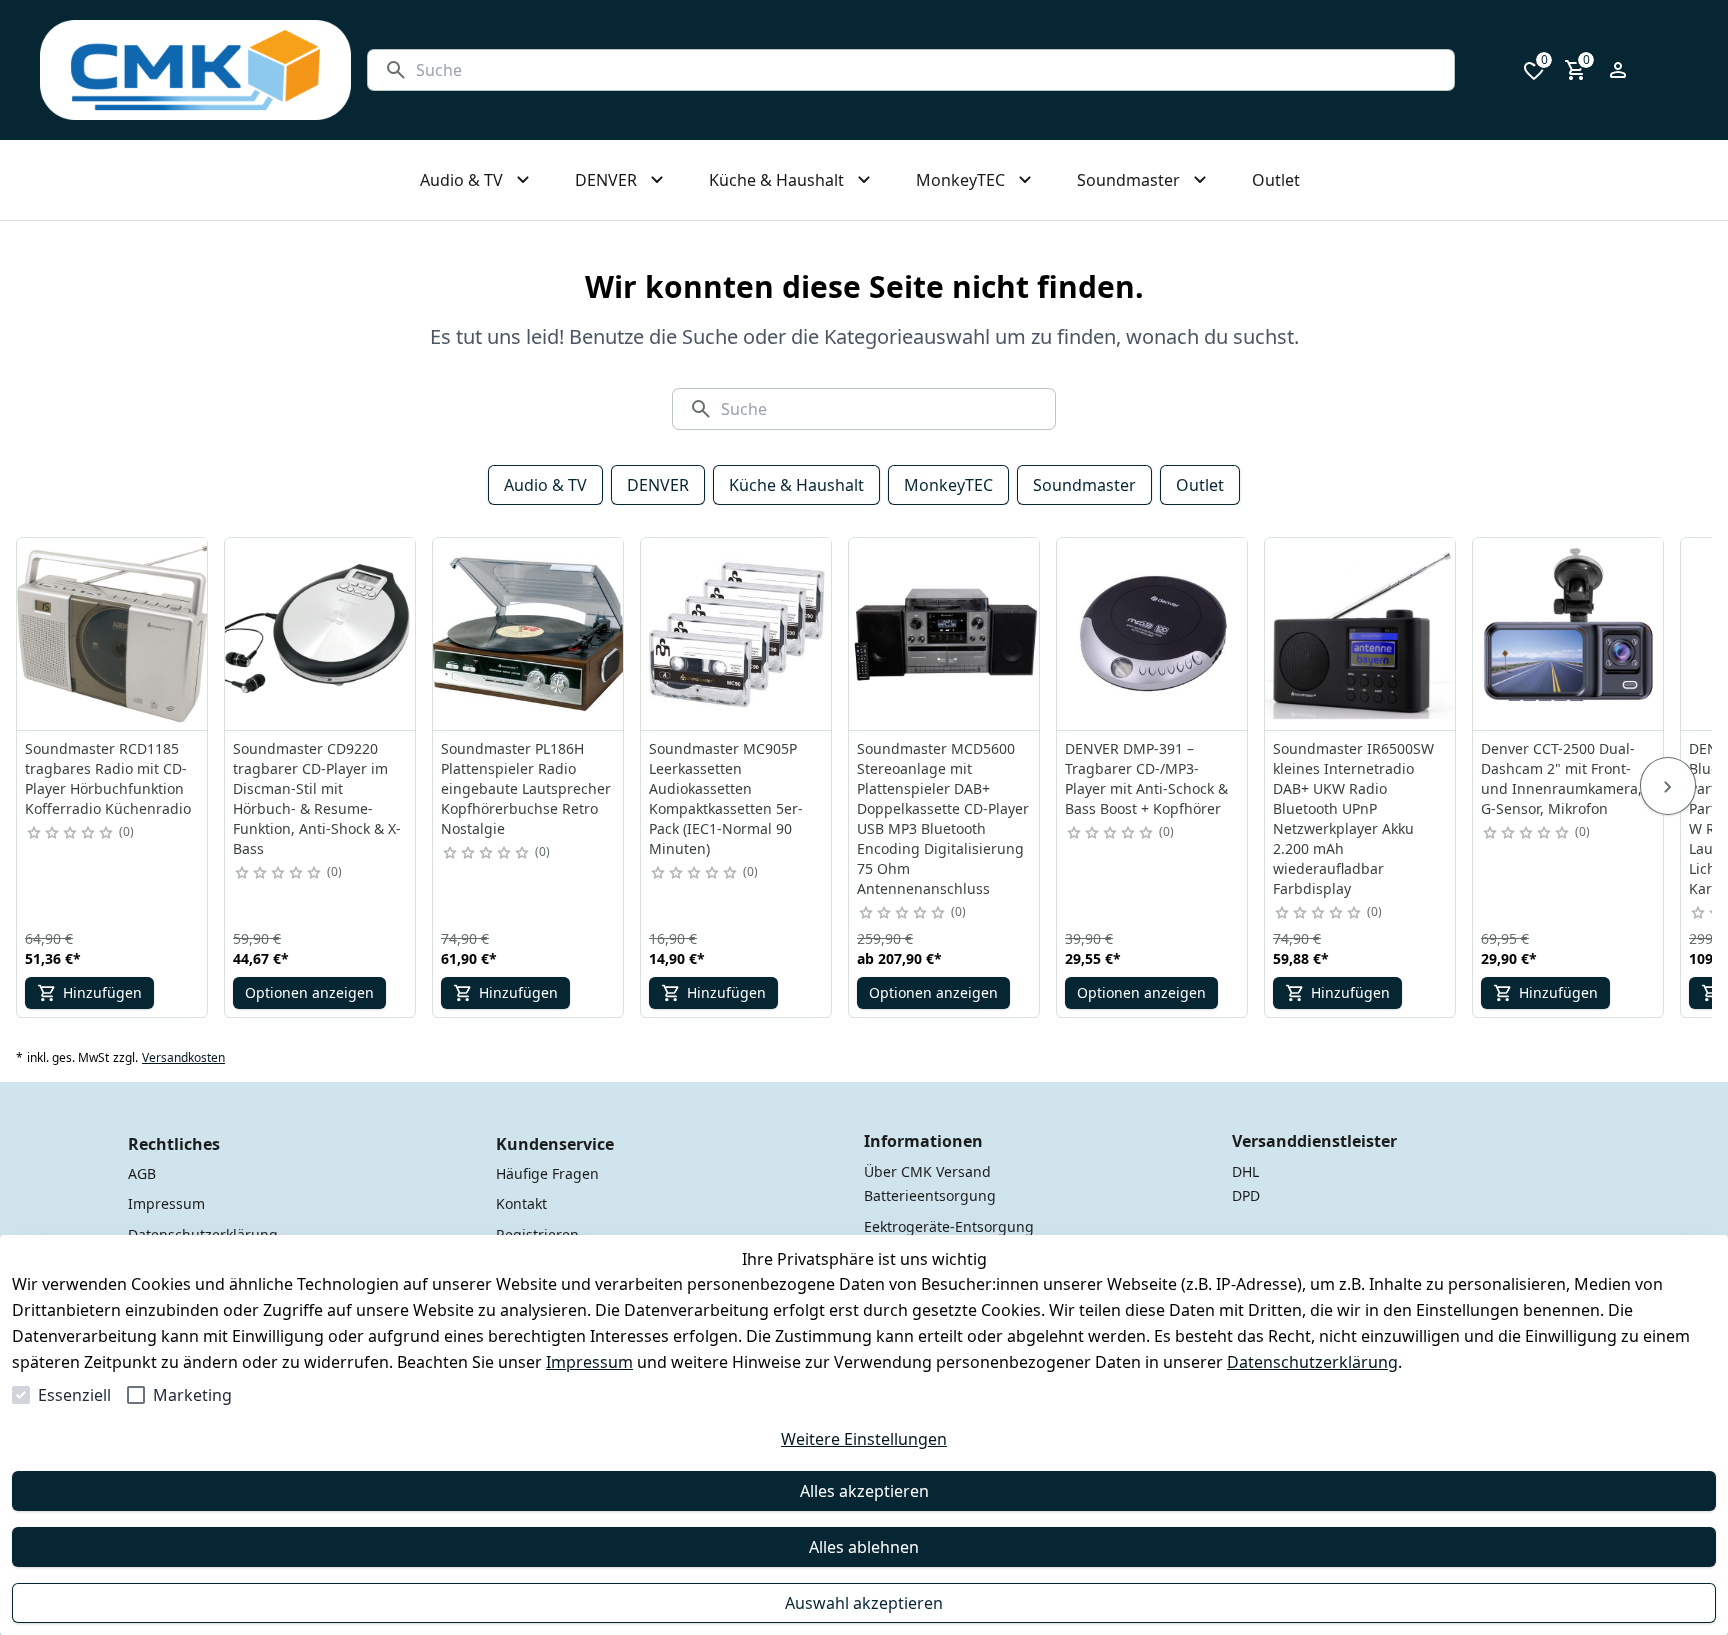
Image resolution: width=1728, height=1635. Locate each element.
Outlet (1200, 485)
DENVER (658, 485)
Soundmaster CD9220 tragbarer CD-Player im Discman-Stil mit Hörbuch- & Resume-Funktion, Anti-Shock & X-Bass (317, 798)
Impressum (589, 1362)
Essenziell (74, 1395)
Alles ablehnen (864, 1547)
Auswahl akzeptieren (864, 1603)
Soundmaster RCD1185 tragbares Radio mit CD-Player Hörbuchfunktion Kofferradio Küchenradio (108, 778)
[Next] (1668, 786)
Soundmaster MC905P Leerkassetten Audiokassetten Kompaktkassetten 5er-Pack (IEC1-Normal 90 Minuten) (726, 798)
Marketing (192, 1395)
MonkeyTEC (948, 485)
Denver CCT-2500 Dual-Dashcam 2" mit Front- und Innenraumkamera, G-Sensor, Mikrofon (1561, 778)
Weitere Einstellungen (864, 1439)
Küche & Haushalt (796, 485)
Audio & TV (545, 485)
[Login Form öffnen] (1618, 70)
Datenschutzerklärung (1312, 1362)
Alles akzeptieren (864, 1491)
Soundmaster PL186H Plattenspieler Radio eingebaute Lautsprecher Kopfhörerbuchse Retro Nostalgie (526, 788)
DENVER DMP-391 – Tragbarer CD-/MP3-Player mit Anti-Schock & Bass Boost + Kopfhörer (1146, 778)
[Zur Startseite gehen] (195, 70)
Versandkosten (183, 1058)
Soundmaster (1084, 485)
